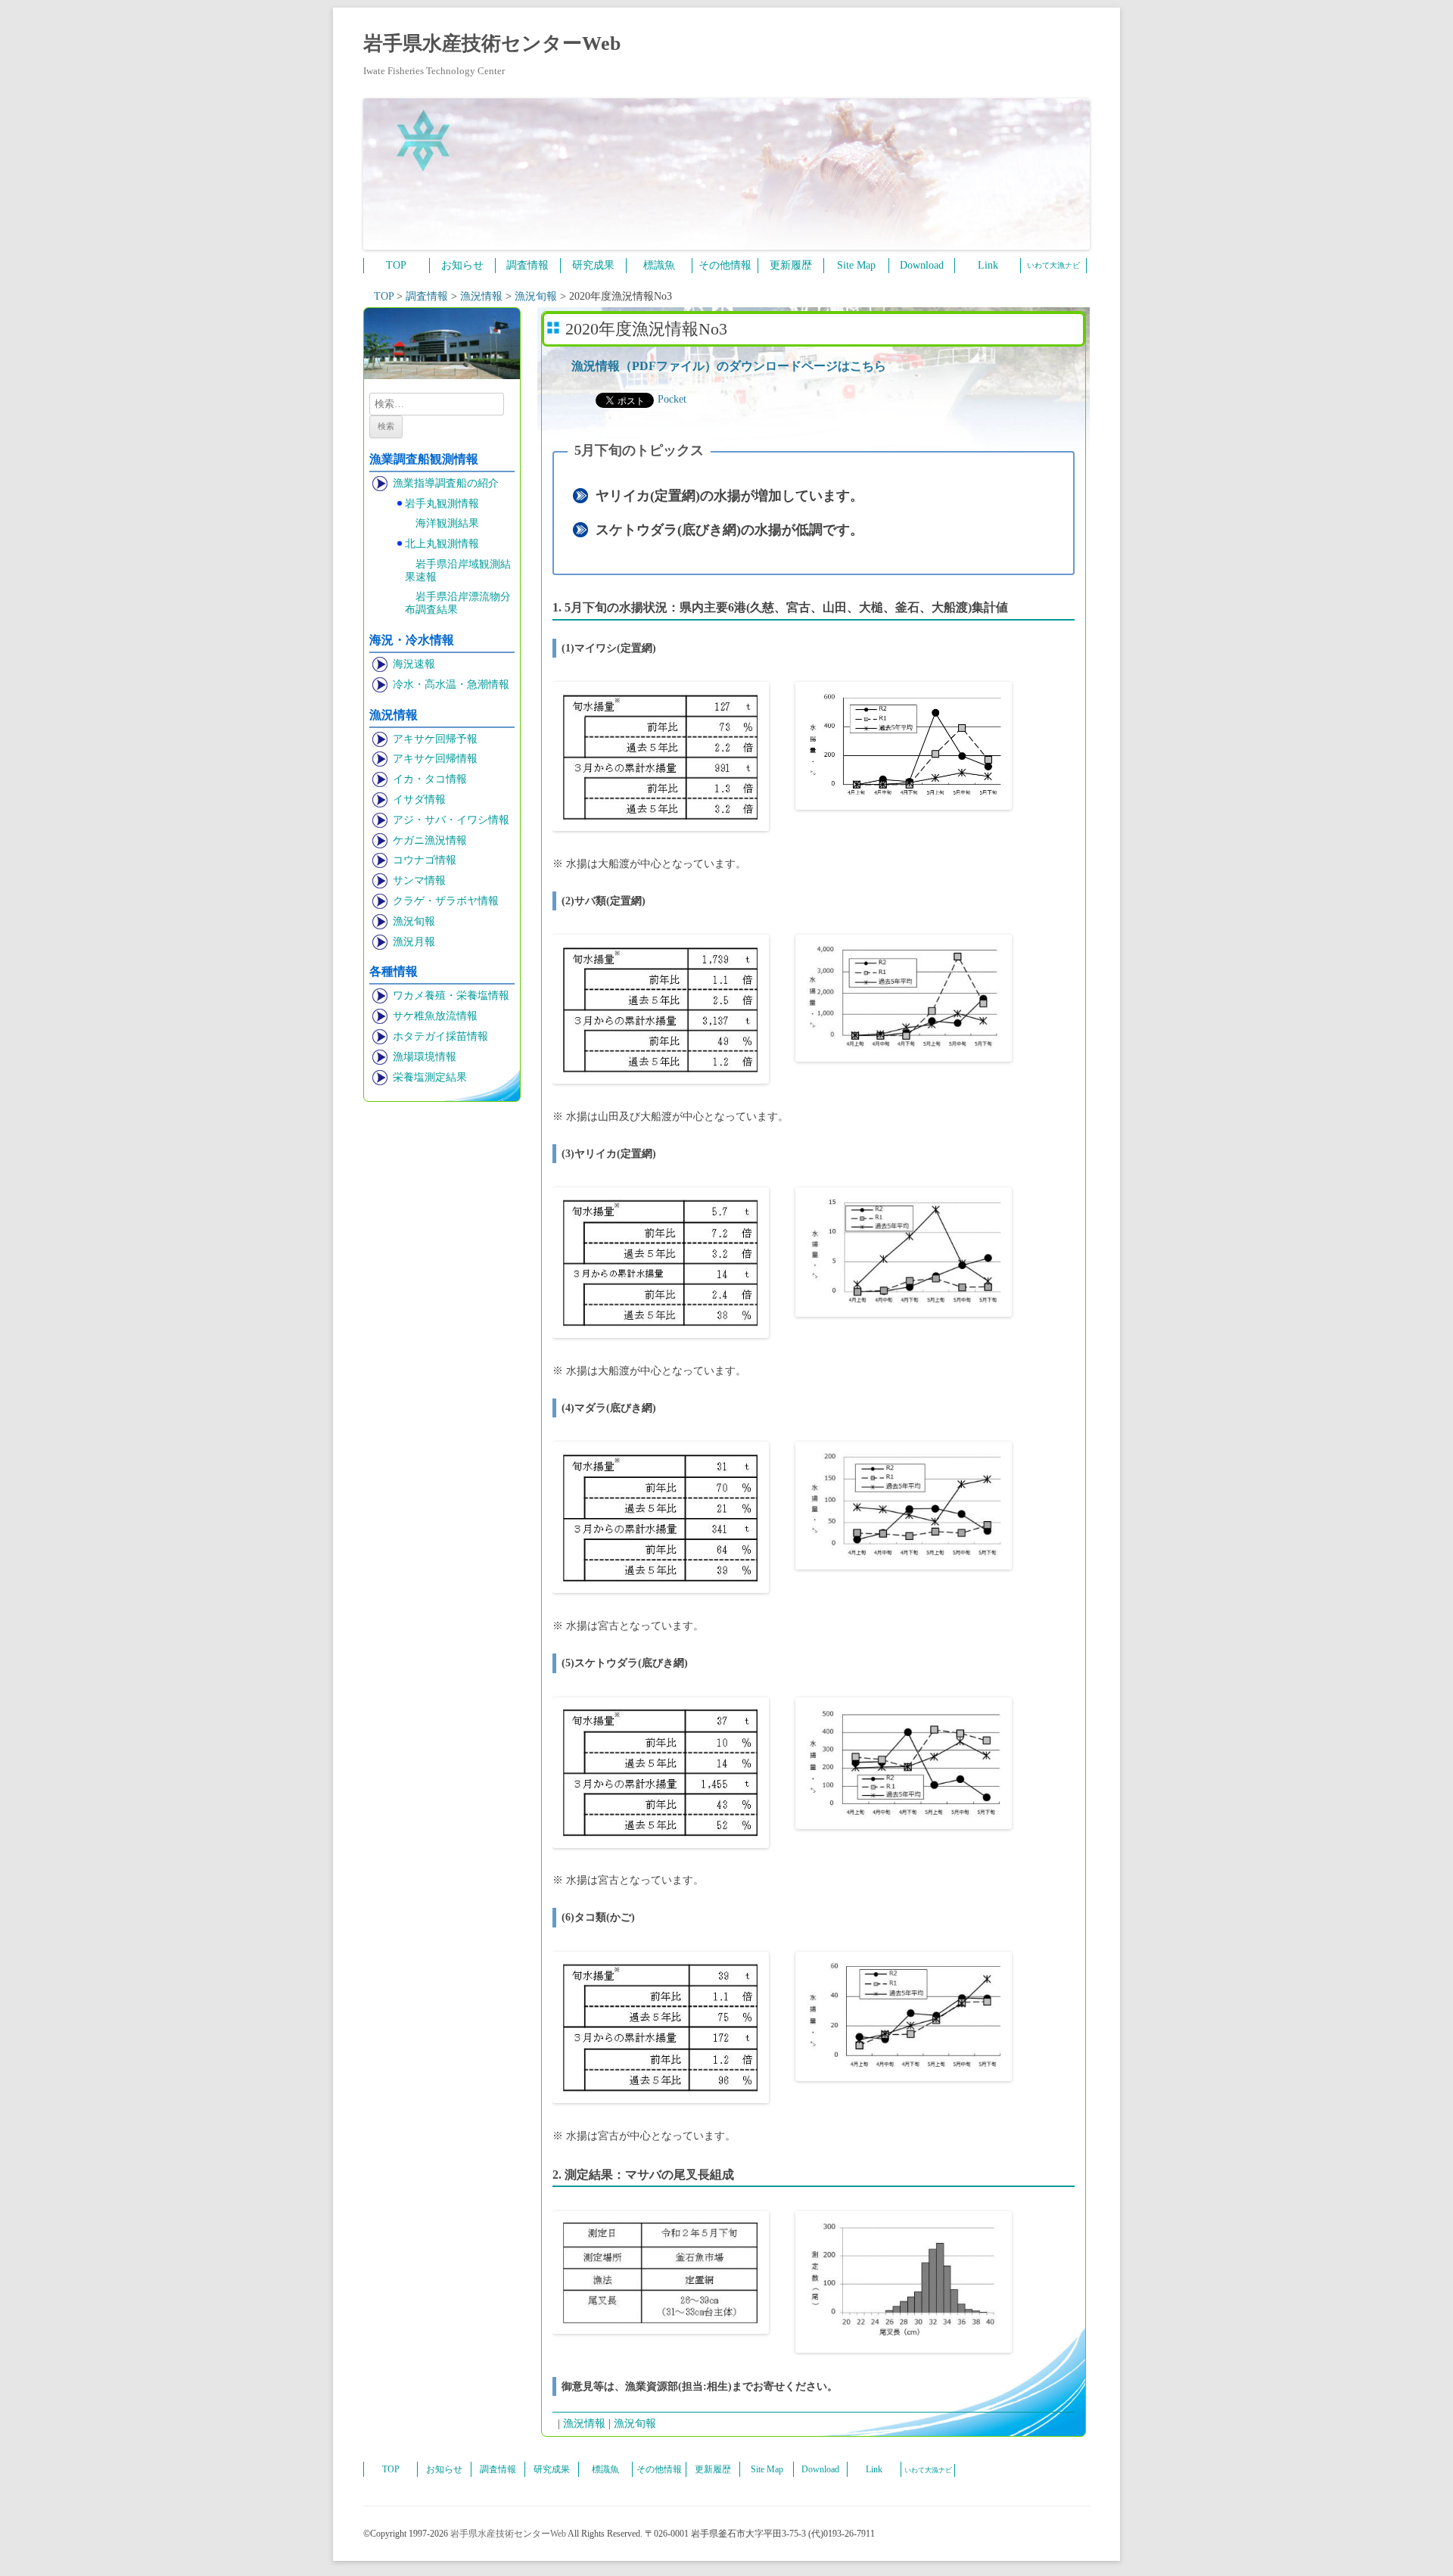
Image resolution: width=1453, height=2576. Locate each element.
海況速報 (414, 664)
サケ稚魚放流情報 (435, 1016)
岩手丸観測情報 (442, 504)
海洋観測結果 (447, 523)
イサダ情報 (419, 800)
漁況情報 (584, 2424)
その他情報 (725, 265)
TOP (396, 265)
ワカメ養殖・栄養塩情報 (451, 996)
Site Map (856, 265)
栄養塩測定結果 (430, 1077)
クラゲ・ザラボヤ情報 (446, 901)
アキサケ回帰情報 (435, 759)
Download (922, 265)
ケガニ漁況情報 (430, 840)
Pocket (672, 399)
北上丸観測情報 (442, 544)
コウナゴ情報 (425, 860)
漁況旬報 (414, 921)
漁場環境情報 (425, 1057)
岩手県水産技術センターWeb (492, 44)
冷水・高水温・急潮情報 (451, 684)
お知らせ (462, 265)
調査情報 (527, 265)
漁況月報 (414, 942)
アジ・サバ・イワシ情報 (451, 820)
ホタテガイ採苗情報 (440, 1036)
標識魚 (659, 265)
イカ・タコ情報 (430, 779)
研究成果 (593, 265)
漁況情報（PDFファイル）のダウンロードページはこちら (729, 366)
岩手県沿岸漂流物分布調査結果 (458, 603)
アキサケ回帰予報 (435, 739)
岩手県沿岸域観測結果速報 (458, 571)
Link (988, 265)
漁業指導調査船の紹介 (446, 483)
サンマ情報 (419, 880)
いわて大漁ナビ (1053, 265)
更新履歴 (791, 265)
